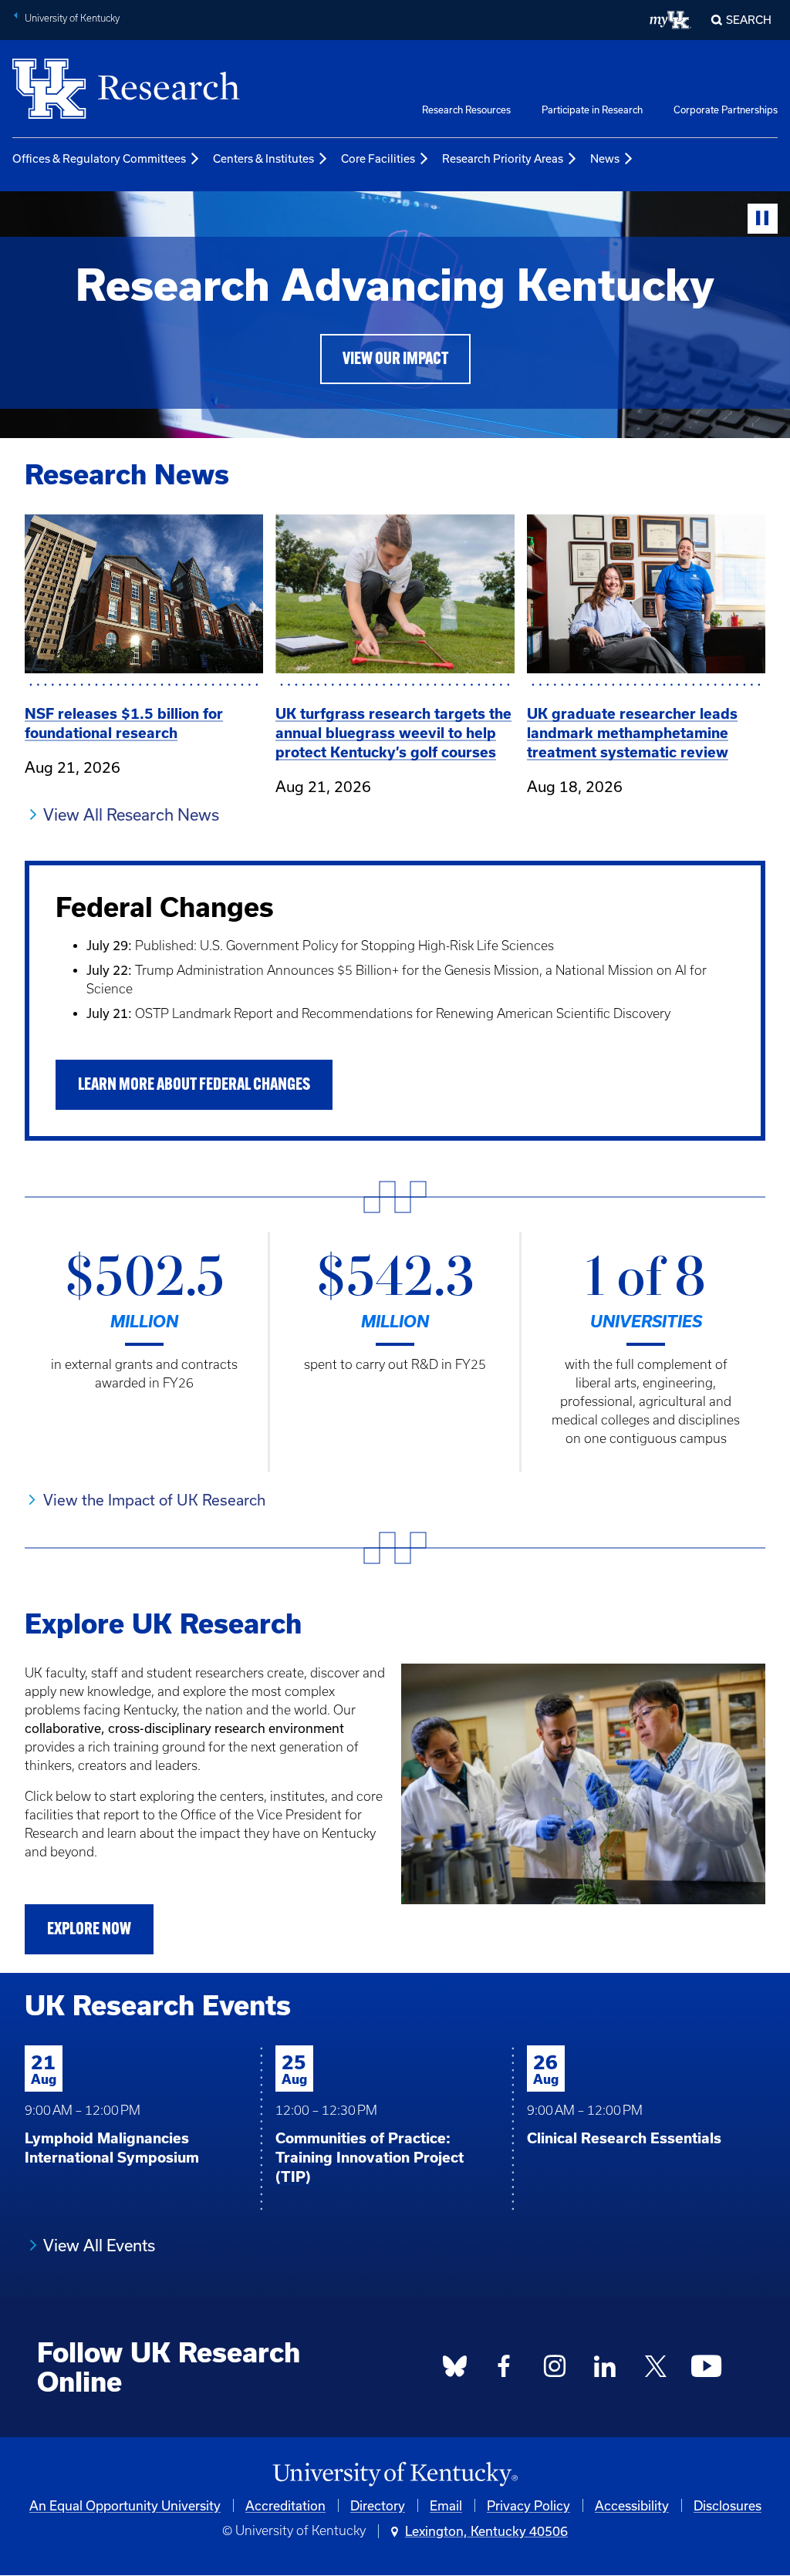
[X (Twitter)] (656, 2371)
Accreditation (285, 2505)
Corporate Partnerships (726, 110)
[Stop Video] (763, 219)
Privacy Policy (528, 2505)
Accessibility (632, 2505)
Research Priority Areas (503, 158)
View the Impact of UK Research (154, 1500)
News (605, 158)
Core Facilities (378, 158)
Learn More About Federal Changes (194, 1086)
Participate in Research (592, 110)
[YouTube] (707, 2371)
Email (446, 2505)
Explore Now (89, 1930)
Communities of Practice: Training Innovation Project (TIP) (370, 2158)
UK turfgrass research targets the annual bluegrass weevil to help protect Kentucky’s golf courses (393, 733)
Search (749, 20)
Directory (378, 2505)
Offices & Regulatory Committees (99, 158)
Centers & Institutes (263, 158)
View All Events (99, 2245)
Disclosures (728, 2505)
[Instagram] (555, 2371)
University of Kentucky (72, 18)
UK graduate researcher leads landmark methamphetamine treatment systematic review (632, 733)
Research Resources (466, 110)
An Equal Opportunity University (125, 2505)
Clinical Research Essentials (624, 2138)
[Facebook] (505, 2371)
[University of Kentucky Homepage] (395, 2475)
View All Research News (131, 814)
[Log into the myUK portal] (671, 20)
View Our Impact (395, 360)
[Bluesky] (454, 2371)
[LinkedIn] (606, 2371)
